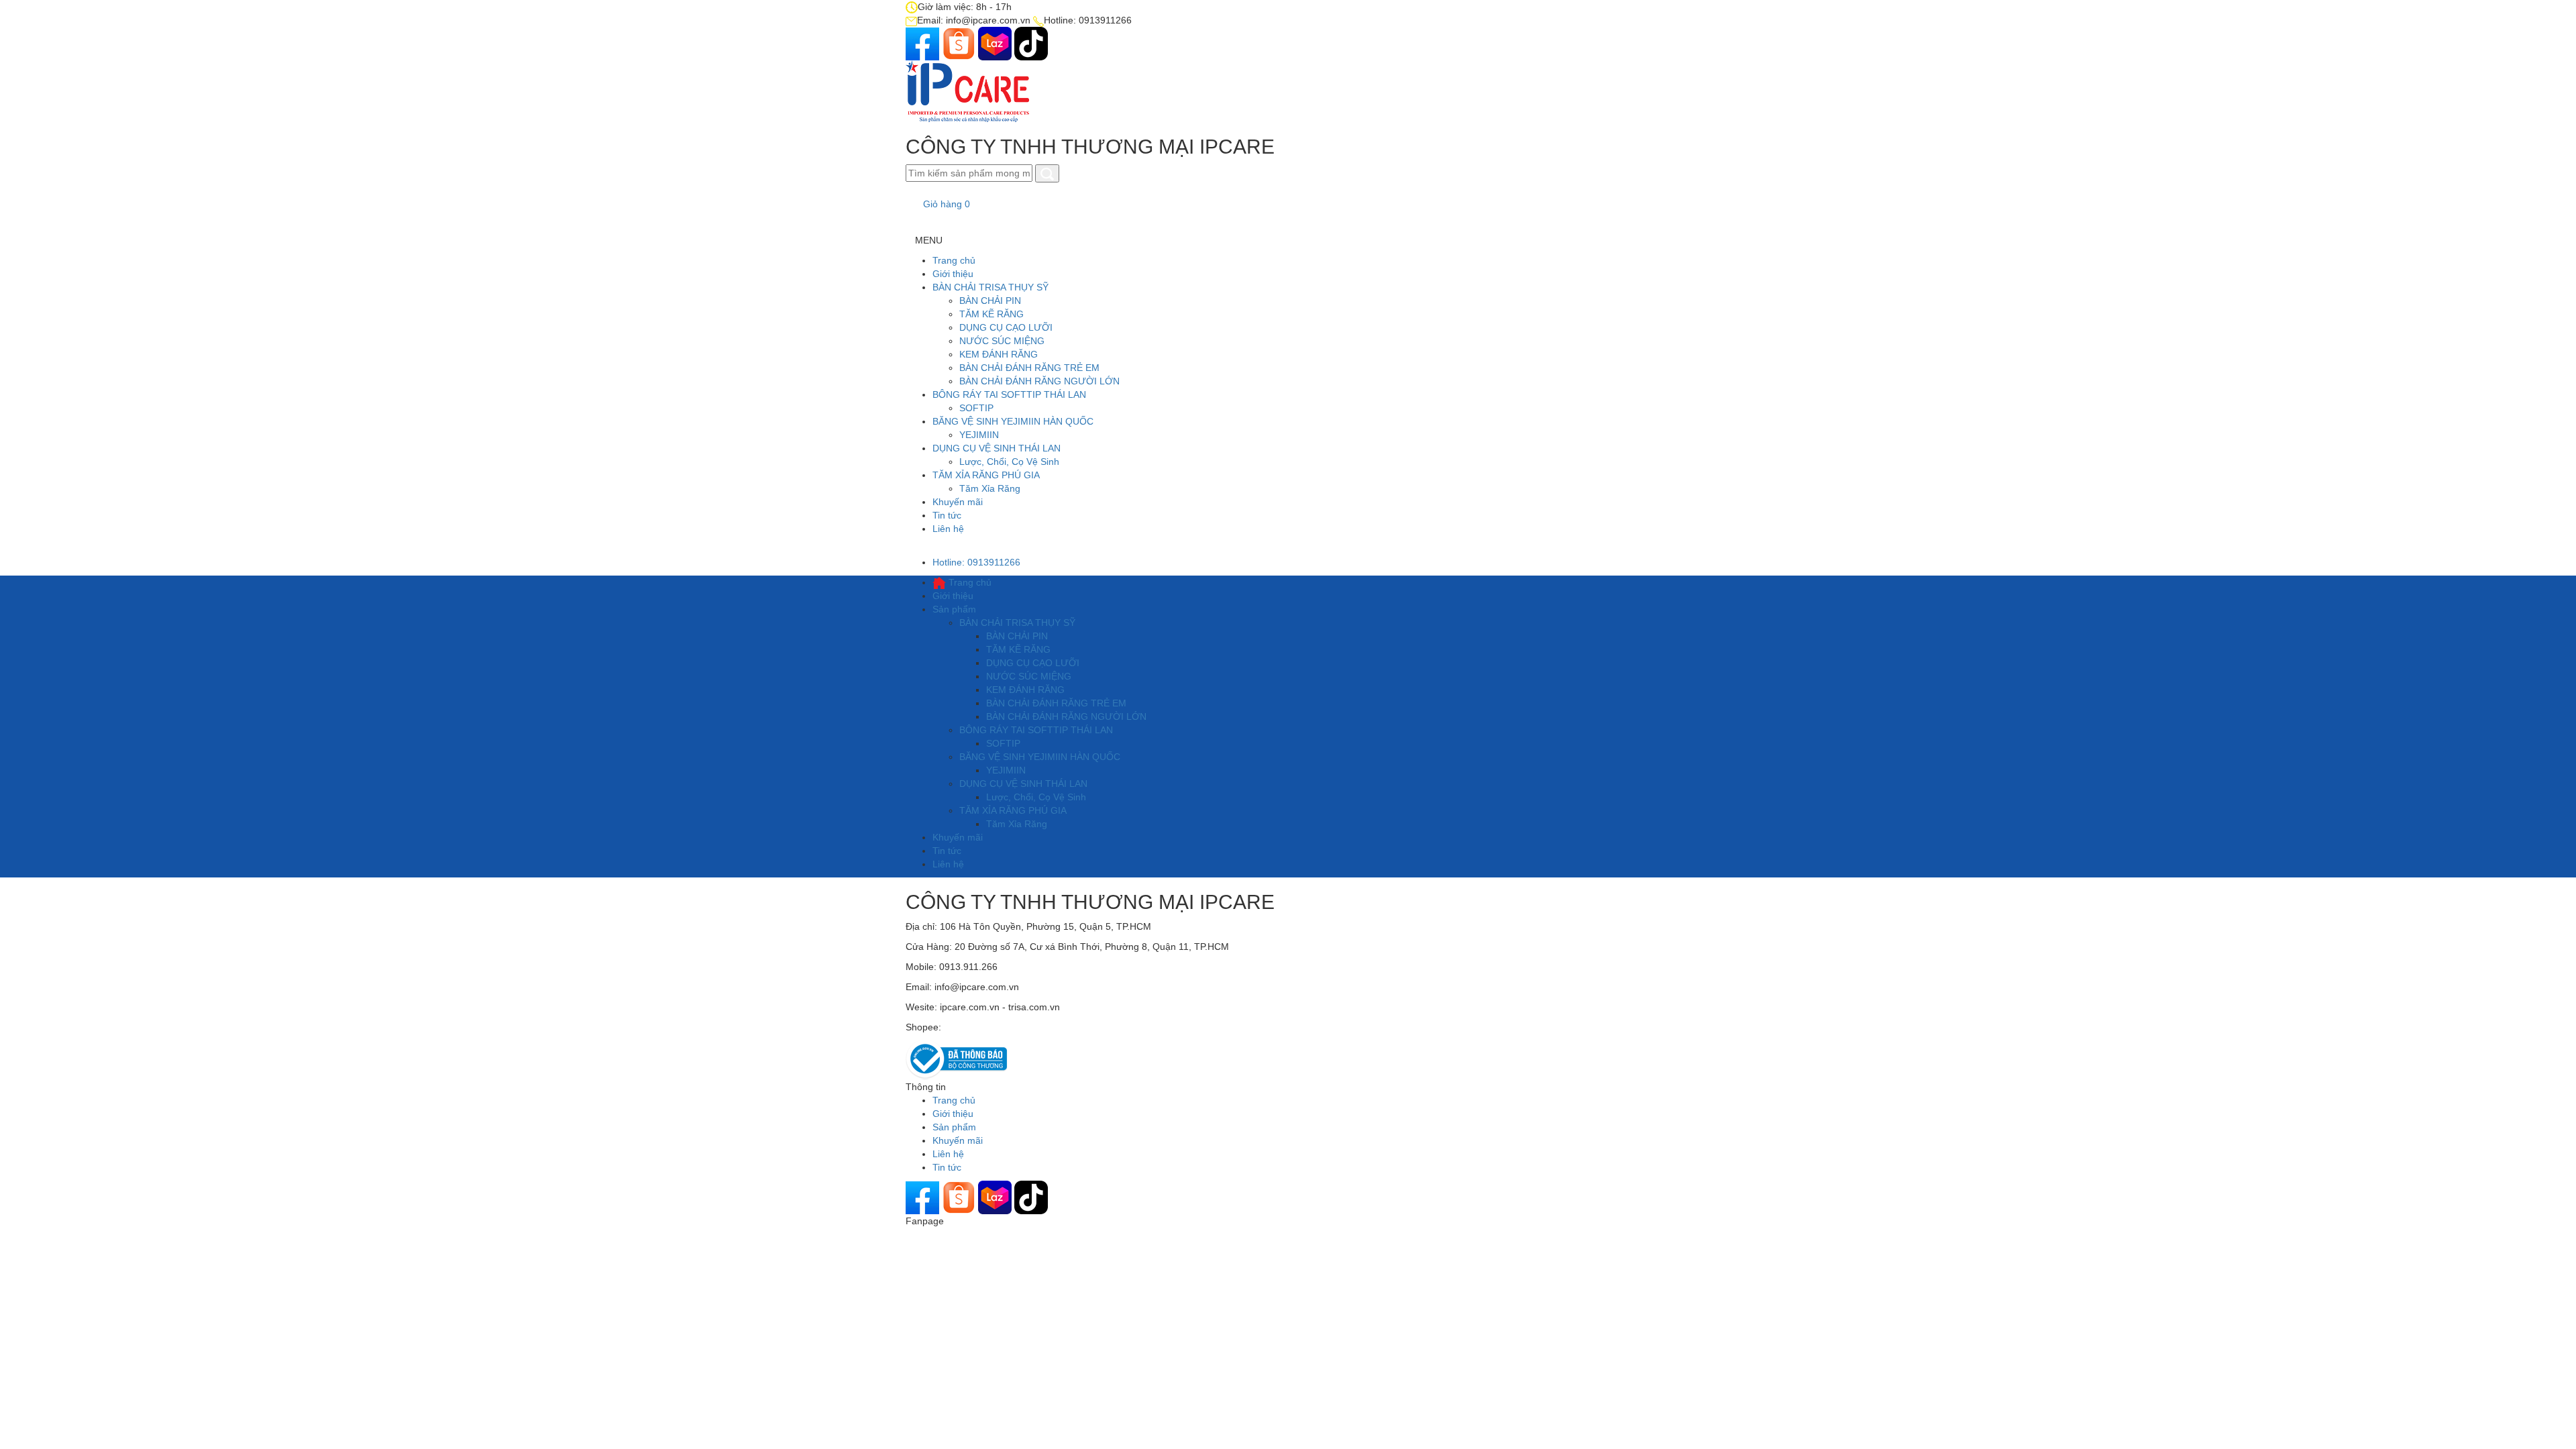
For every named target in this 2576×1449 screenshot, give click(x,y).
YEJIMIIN (979, 435)
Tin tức (947, 515)
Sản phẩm (954, 609)
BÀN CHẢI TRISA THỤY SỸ (990, 287)
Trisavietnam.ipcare (985, 1027)
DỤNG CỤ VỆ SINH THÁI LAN (997, 448)
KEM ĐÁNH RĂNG (999, 354)
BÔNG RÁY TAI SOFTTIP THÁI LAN (1009, 394)
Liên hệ (948, 529)
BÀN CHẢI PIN (990, 301)
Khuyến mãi (958, 502)
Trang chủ (954, 260)
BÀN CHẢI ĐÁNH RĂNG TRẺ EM (1029, 368)
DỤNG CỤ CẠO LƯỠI (1006, 327)
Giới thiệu (953, 274)
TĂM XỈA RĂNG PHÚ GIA (986, 475)
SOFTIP (976, 408)
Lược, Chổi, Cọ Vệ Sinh (1009, 462)
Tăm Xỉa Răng (990, 488)
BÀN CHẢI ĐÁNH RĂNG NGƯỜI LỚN (1039, 381)
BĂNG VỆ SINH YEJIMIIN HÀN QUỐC (1013, 421)
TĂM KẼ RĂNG (991, 314)
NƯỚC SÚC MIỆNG (1002, 341)
